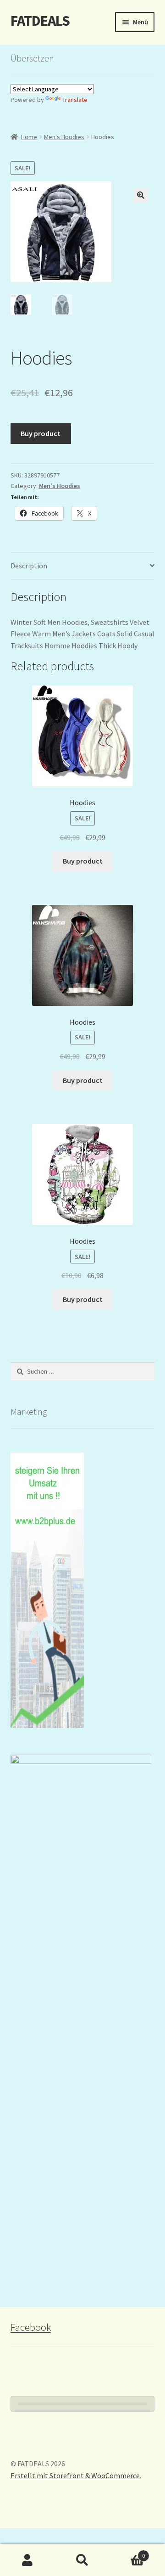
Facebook (31, 2327)
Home (29, 137)
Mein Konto (27, 2560)
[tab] (83, 566)
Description (29, 566)
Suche (82, 2560)
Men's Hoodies (64, 137)
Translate (75, 100)
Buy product (41, 433)
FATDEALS (40, 21)
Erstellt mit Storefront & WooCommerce (75, 2475)
